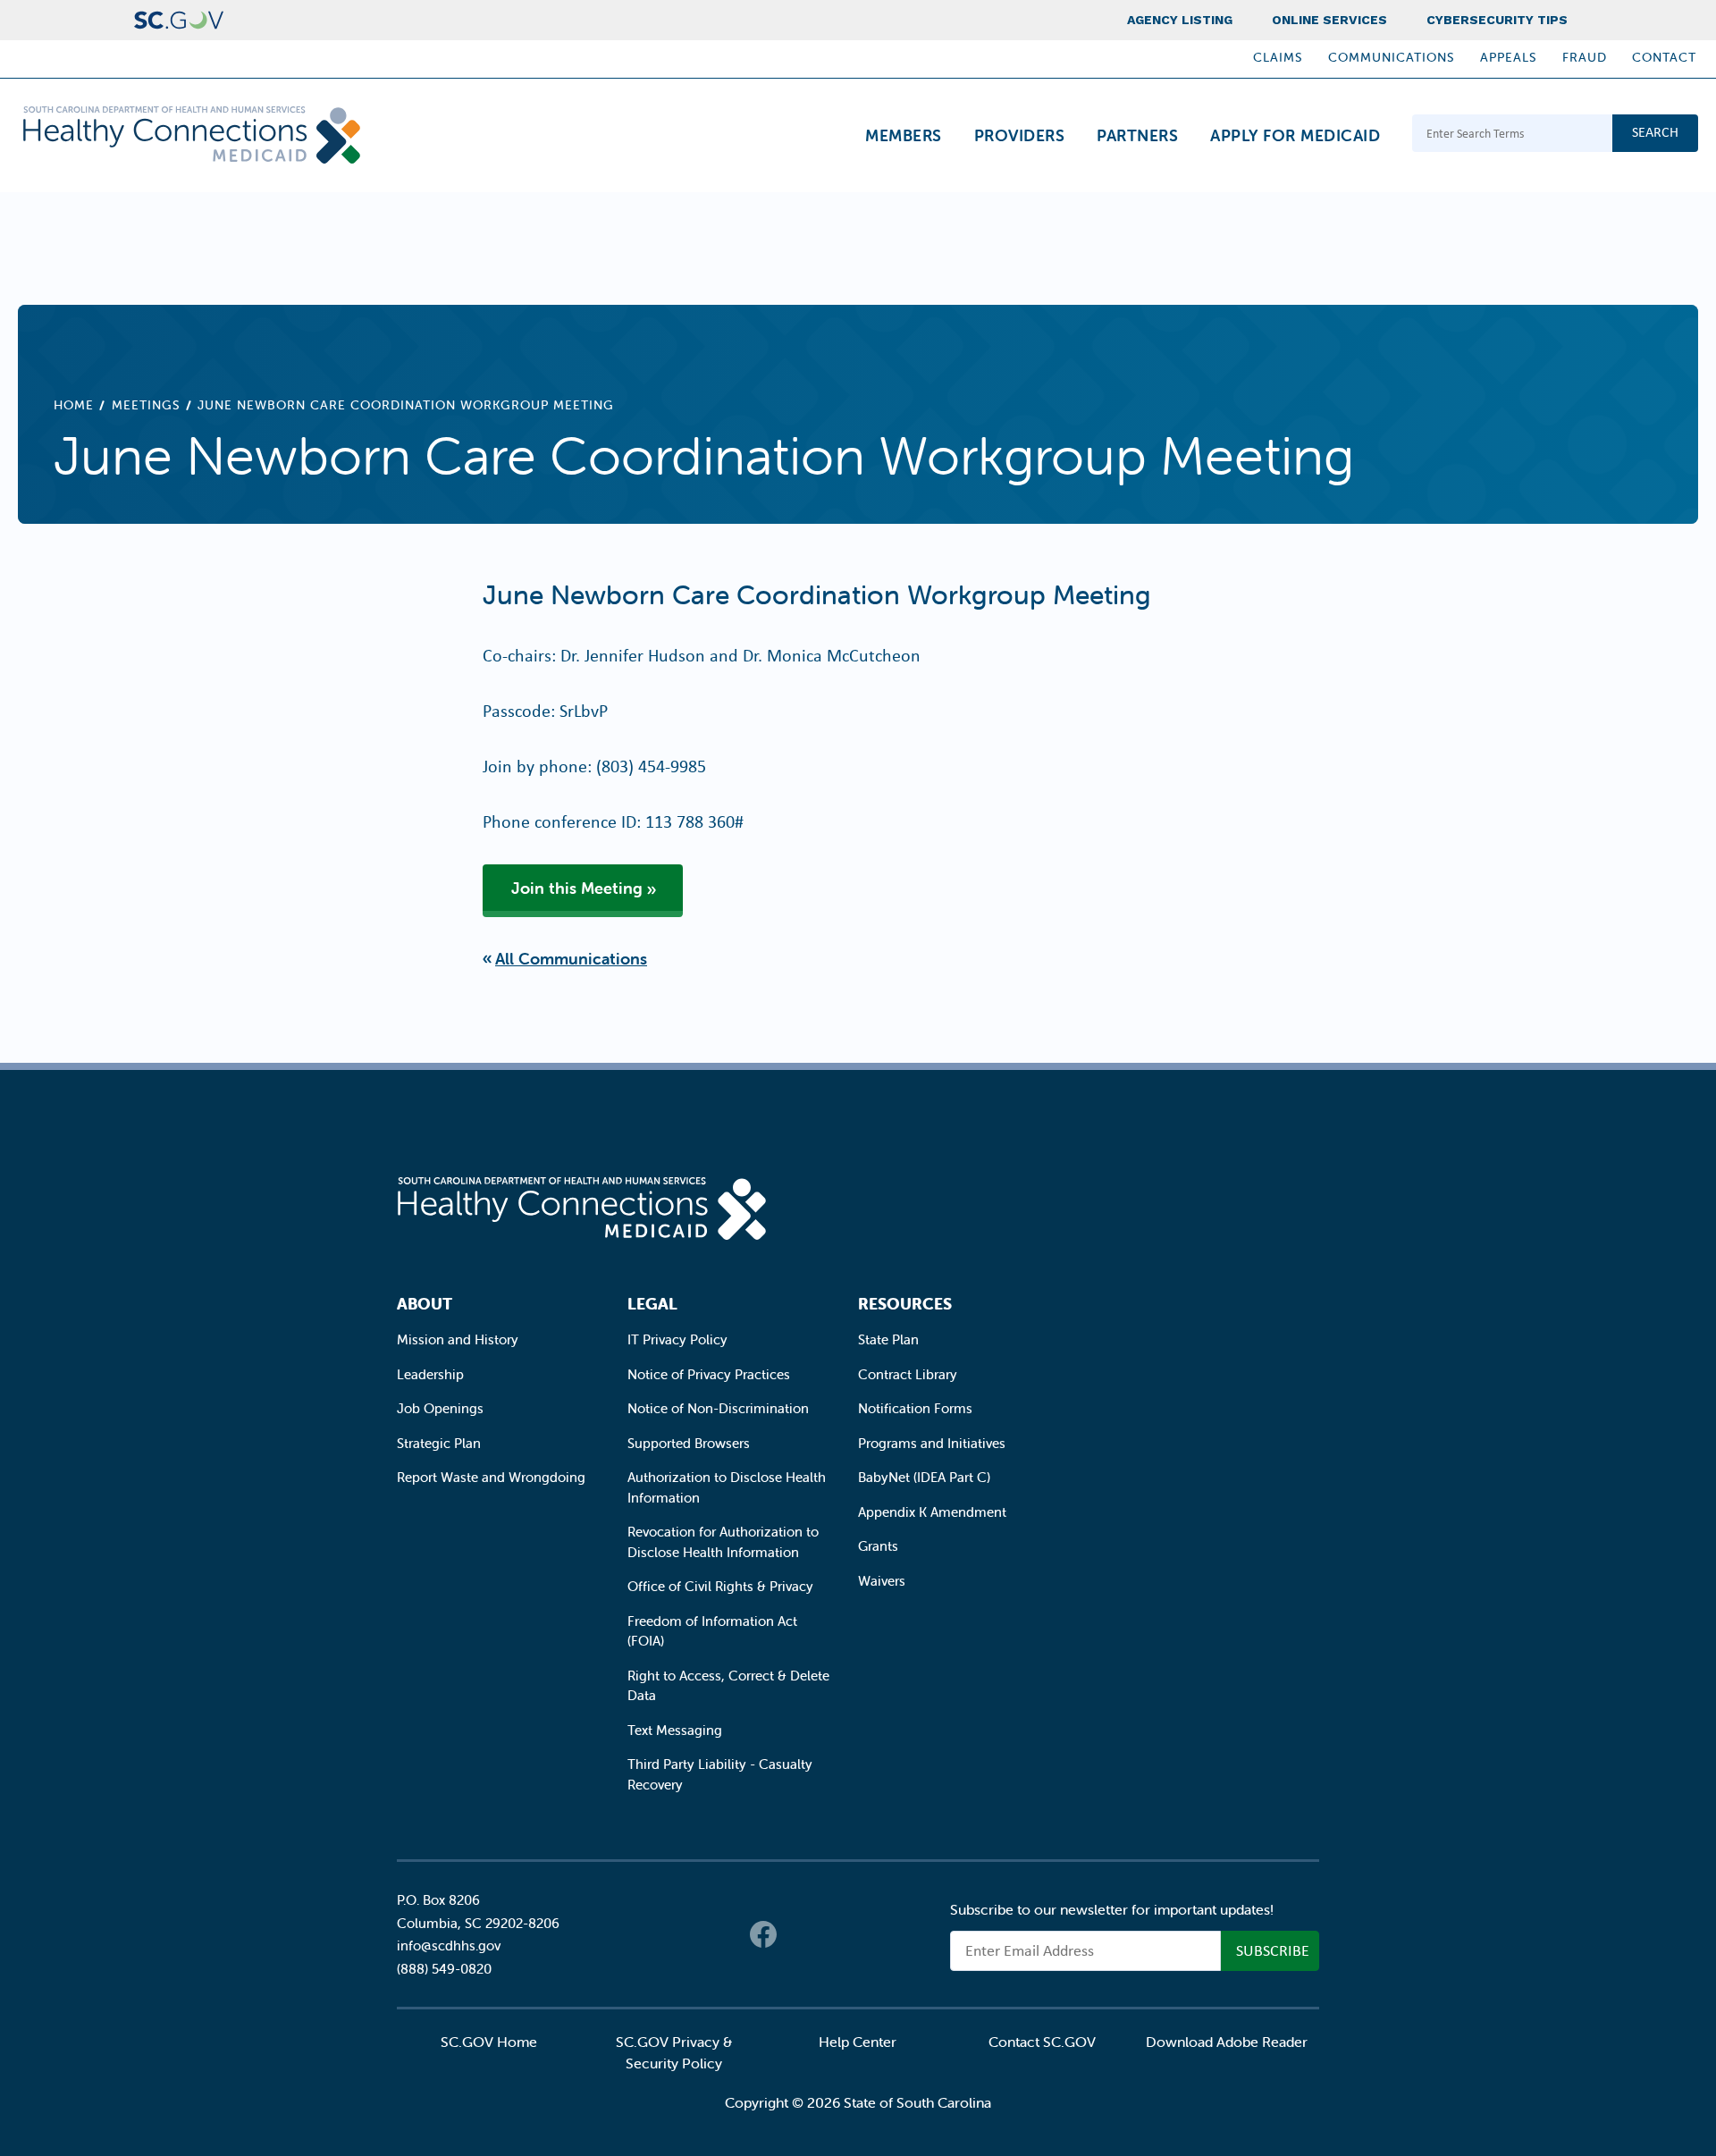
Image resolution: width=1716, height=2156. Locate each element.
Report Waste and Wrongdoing (491, 1477)
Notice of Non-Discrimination (718, 1408)
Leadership (430, 1374)
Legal (652, 1304)
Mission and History (458, 1339)
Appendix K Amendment (932, 1512)
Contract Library (908, 1374)
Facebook (763, 1934)
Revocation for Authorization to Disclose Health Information (723, 1542)
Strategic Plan (439, 1443)
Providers (1020, 135)
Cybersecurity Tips (1497, 20)
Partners (1137, 135)
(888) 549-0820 (444, 1969)
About (425, 1304)
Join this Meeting (577, 888)
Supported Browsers (689, 1443)
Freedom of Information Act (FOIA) (712, 1631)
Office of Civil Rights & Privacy (720, 1586)
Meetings (146, 405)
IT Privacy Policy (677, 1339)
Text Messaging (675, 1730)
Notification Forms (915, 1408)
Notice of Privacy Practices (709, 1374)
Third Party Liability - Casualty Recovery (720, 1774)
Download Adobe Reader (1227, 2042)
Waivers (882, 1581)
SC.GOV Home (489, 2042)
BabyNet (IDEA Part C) (924, 1477)
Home (74, 405)
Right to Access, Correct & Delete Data (728, 1686)
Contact (1664, 57)
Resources (905, 1304)
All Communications (571, 959)
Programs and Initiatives (932, 1443)
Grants (878, 1546)
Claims (1278, 57)
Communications (1392, 57)
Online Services (1329, 20)
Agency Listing (1180, 20)
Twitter (799, 1934)
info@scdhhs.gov (449, 1945)
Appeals (1509, 57)
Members (904, 135)
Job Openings (440, 1408)
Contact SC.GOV (1042, 2042)
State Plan (888, 1339)
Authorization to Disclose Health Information (727, 1487)
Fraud (1585, 57)
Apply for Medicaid (1295, 135)
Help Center (858, 2042)
